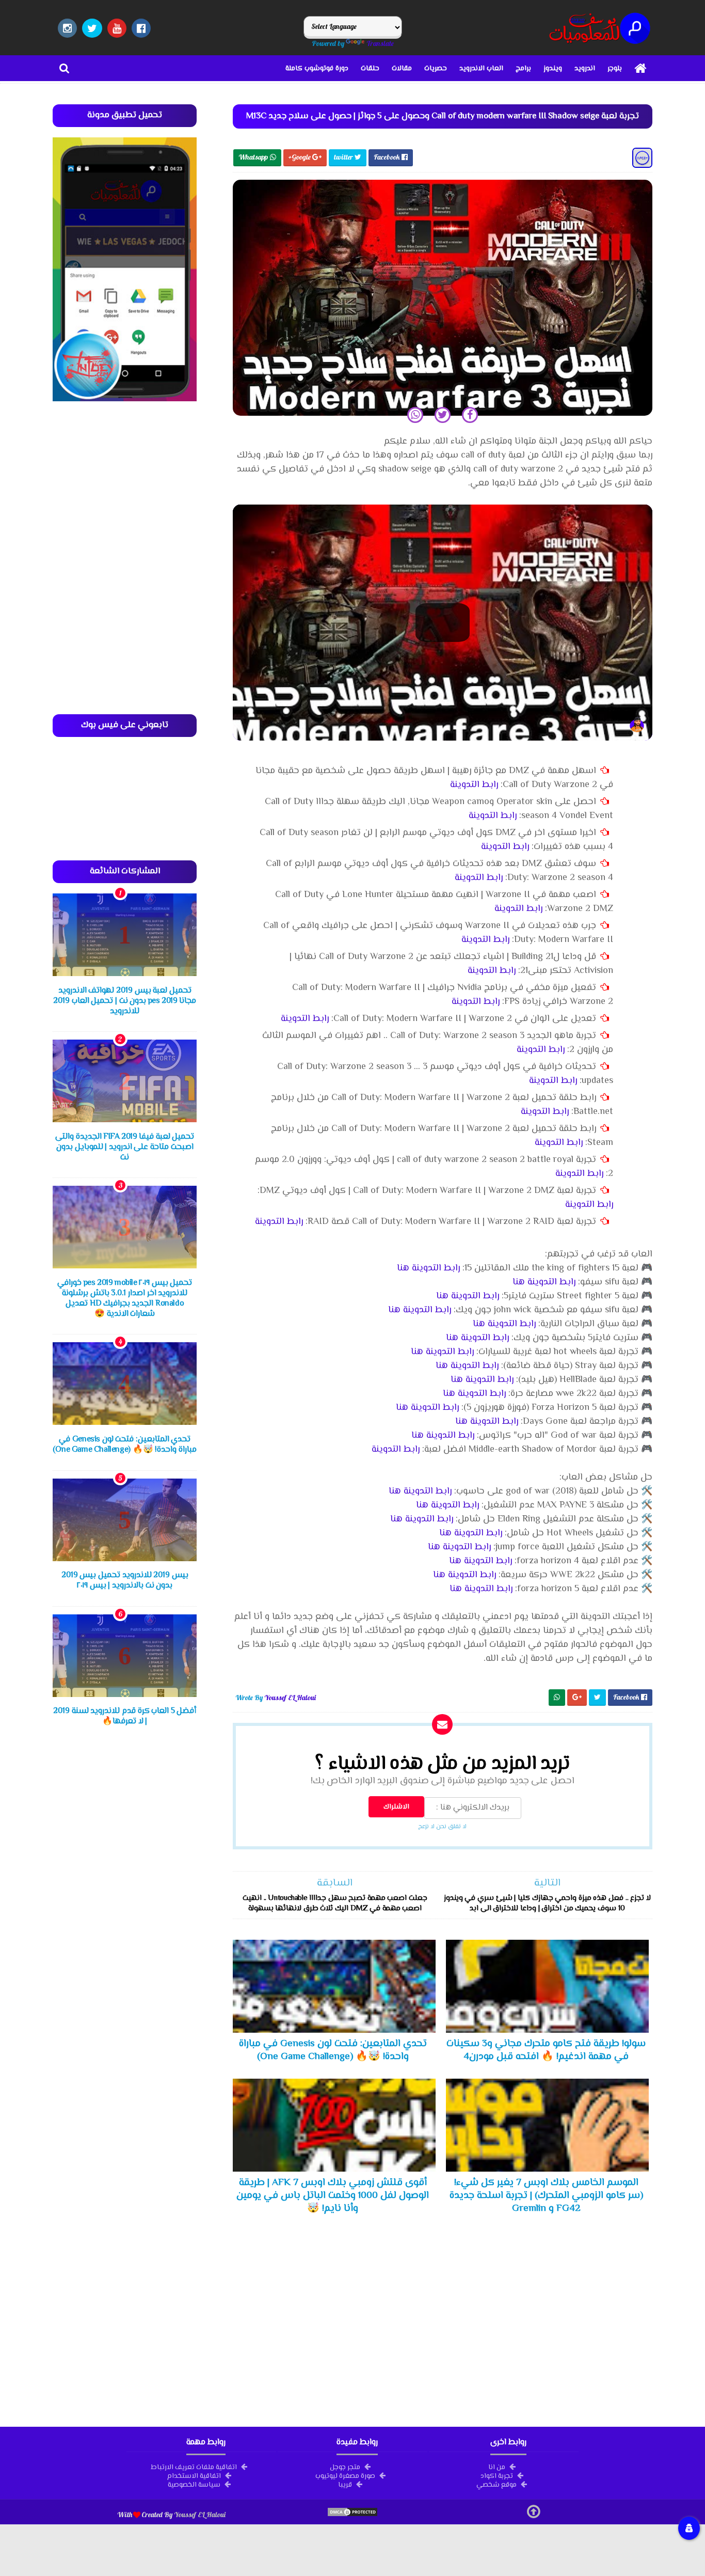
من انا (497, 2467)
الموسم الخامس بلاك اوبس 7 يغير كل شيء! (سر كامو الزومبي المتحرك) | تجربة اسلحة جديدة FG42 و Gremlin (546, 2195)
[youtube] (117, 28)
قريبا (345, 2484)
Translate (380, 43)
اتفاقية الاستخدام (194, 2475)
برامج (523, 69)
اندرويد (585, 69)
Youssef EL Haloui (200, 2515)
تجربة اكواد (497, 2475)
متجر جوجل (345, 2467)
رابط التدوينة (474, 785)
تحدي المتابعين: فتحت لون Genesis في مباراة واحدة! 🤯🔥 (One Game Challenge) (333, 2050)
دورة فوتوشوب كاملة (317, 69)
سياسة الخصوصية (194, 2484)
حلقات (370, 69)
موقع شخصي (496, 2484)
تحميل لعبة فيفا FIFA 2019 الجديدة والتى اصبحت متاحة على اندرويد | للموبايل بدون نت (125, 1147)
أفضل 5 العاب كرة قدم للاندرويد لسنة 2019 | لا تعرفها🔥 (125, 1716)
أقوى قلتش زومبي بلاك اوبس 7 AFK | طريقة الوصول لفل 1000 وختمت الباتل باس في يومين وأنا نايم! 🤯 (333, 2195)
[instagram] (67, 28)
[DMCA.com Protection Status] (352, 2515)
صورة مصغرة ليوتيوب (345, 2475)
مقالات (402, 69)
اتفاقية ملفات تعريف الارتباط (194, 2467)
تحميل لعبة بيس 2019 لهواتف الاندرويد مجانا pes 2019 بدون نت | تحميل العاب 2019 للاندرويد (125, 1001)
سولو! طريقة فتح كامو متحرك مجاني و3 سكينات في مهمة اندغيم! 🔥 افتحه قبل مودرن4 (546, 2050)
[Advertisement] (443, 2318)
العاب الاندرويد (481, 69)
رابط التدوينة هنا (428, 1268)
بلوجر (615, 69)
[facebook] (141, 28)
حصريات (436, 69)
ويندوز (553, 69)
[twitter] (92, 28)
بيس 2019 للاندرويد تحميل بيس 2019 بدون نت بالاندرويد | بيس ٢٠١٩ (125, 1581)
